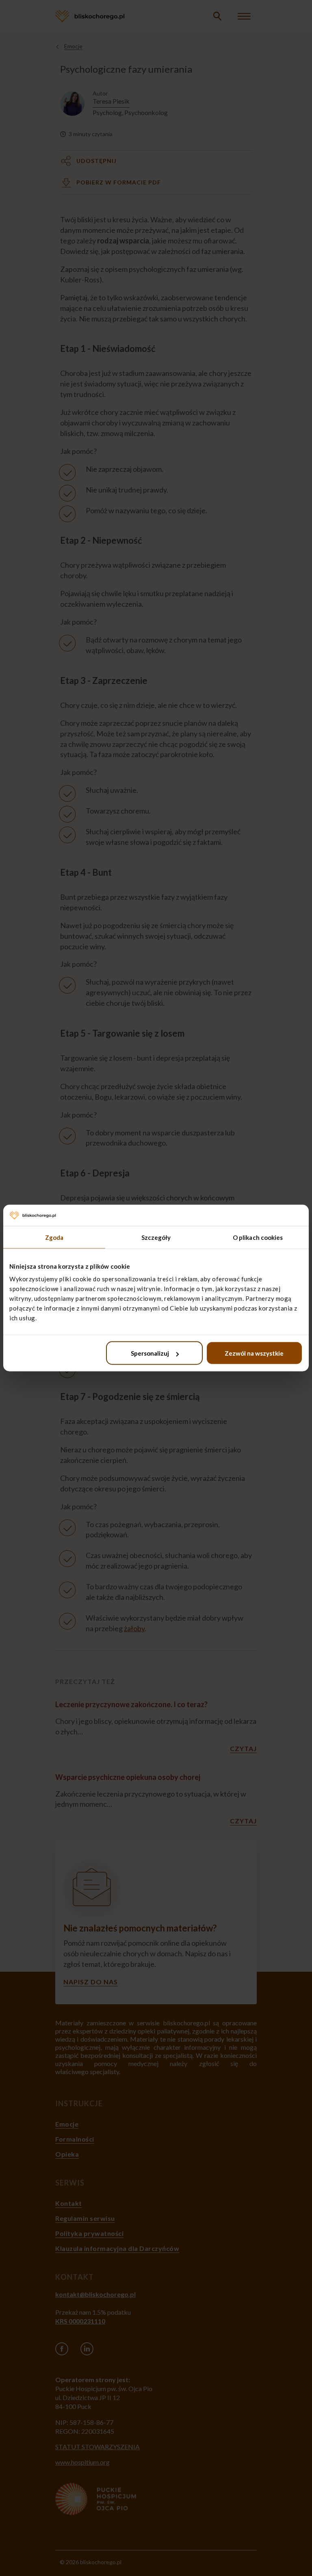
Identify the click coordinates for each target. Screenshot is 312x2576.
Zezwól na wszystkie (254, 1353)
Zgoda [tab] (54, 1237)
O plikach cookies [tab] (258, 1237)
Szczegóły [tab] (156, 1237)
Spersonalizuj (150, 1353)
